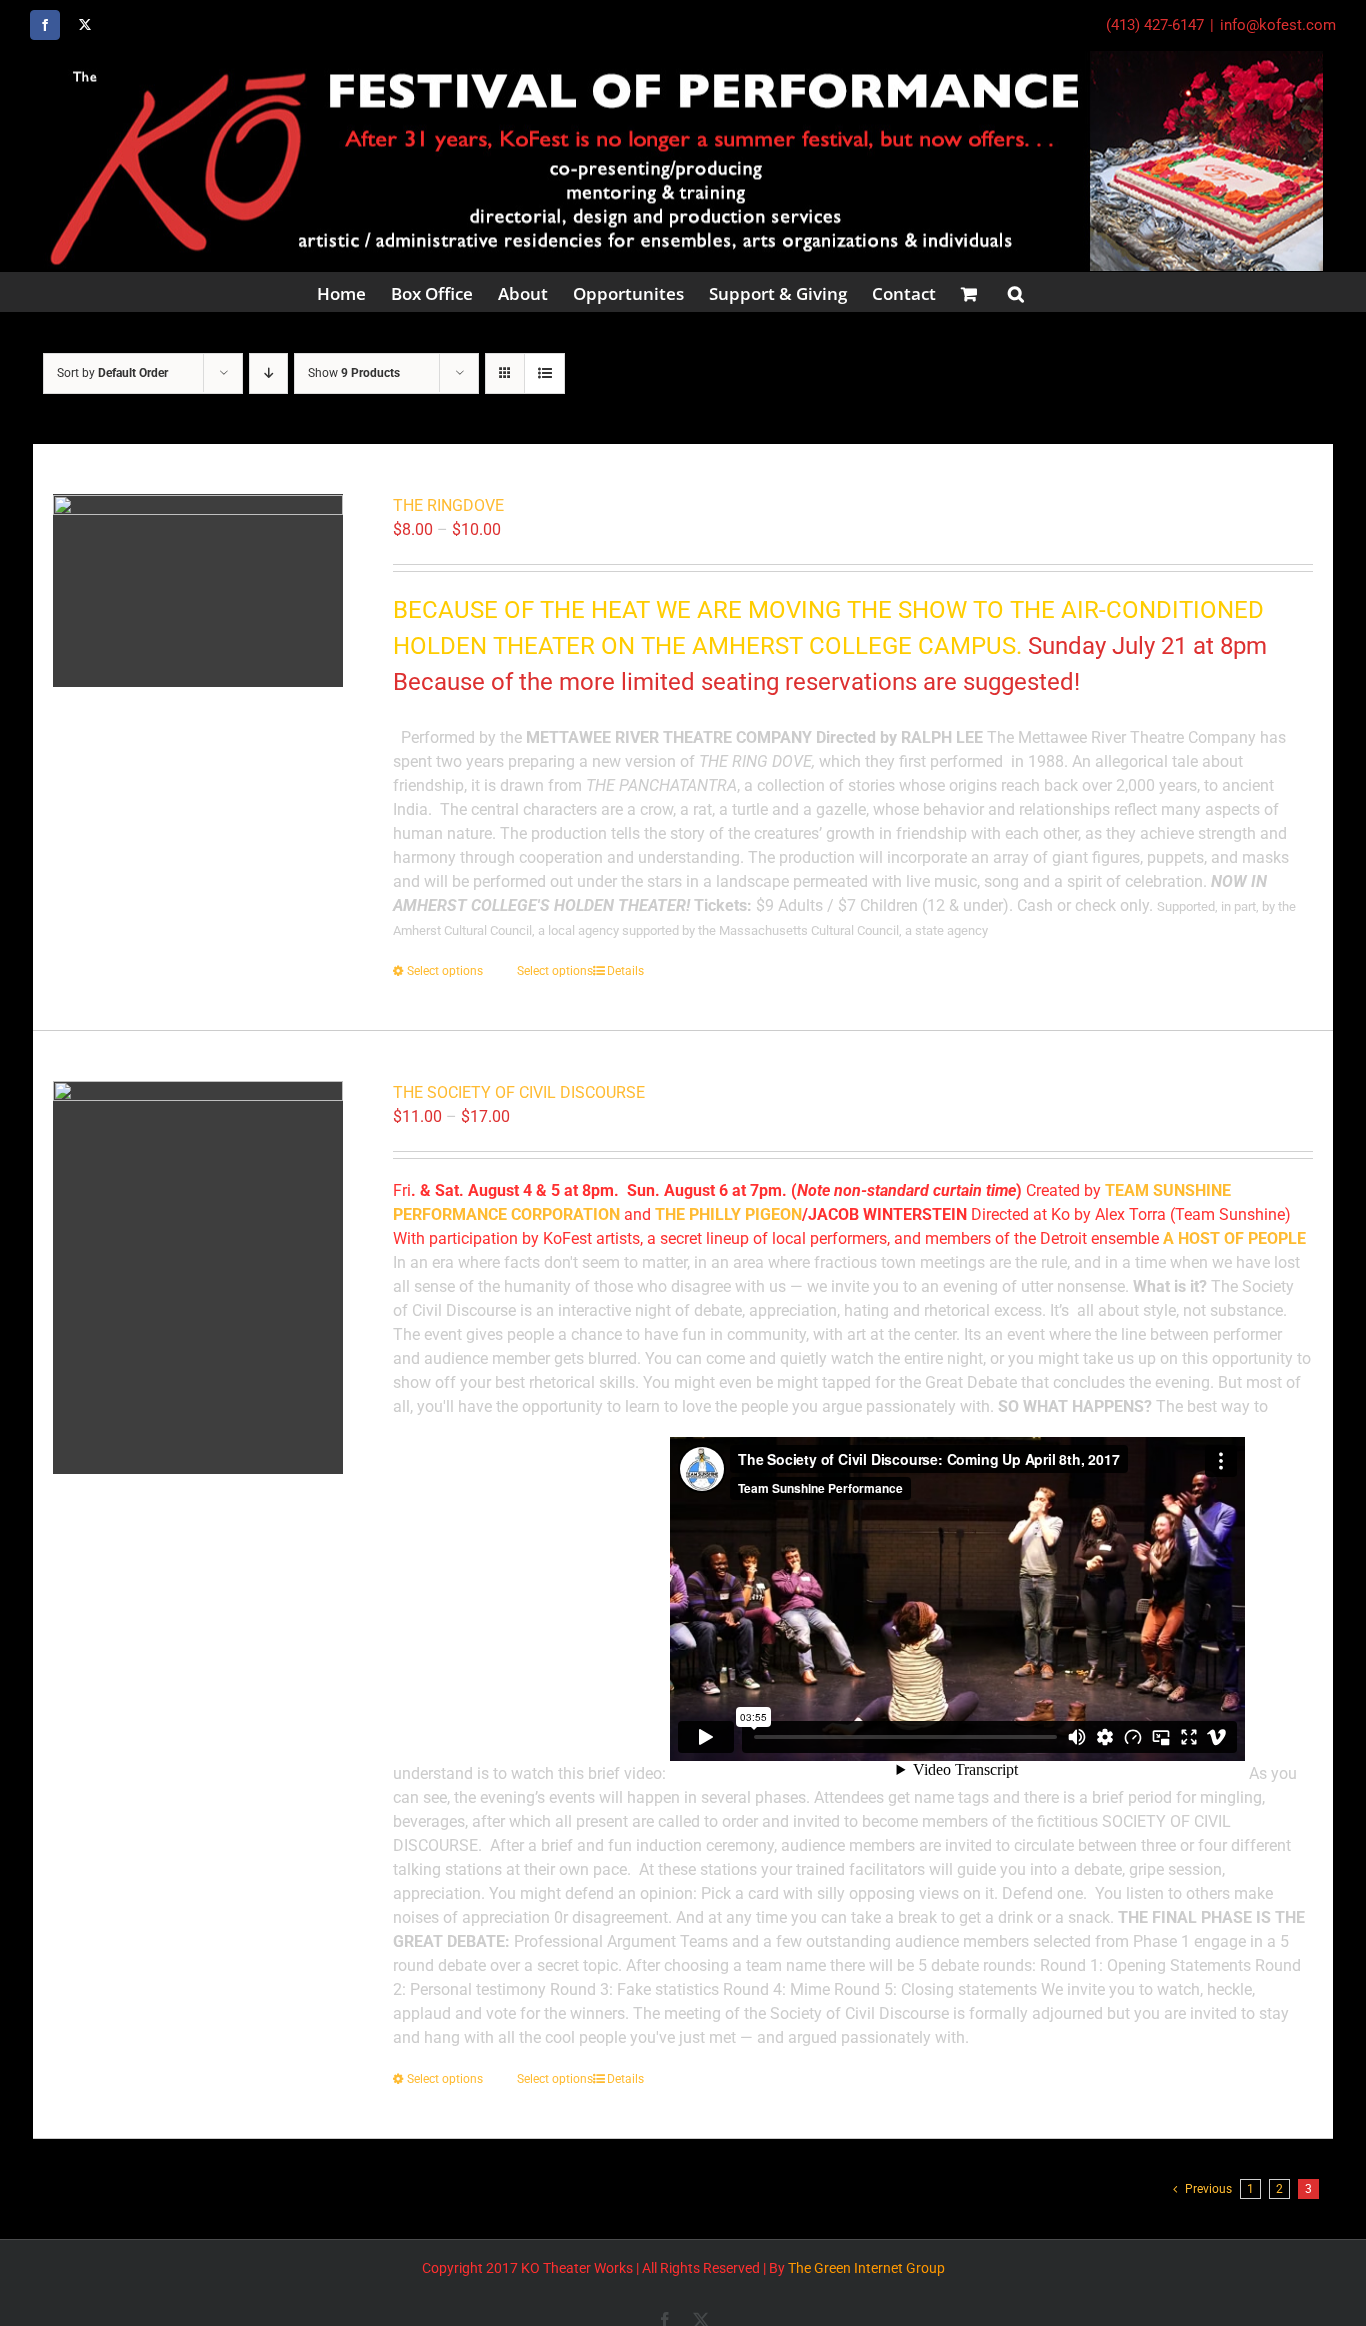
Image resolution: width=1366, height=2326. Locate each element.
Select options (445, 971)
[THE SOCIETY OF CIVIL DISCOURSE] (198, 1277)
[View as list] (544, 373)
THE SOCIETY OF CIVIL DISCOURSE (519, 1092)
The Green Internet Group (866, 2268)
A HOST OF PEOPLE (1234, 1238)
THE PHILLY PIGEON (728, 1214)
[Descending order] (268, 373)
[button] (1016, 292)
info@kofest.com (1278, 25)
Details (625, 971)
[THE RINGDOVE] (198, 590)
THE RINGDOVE (448, 505)
